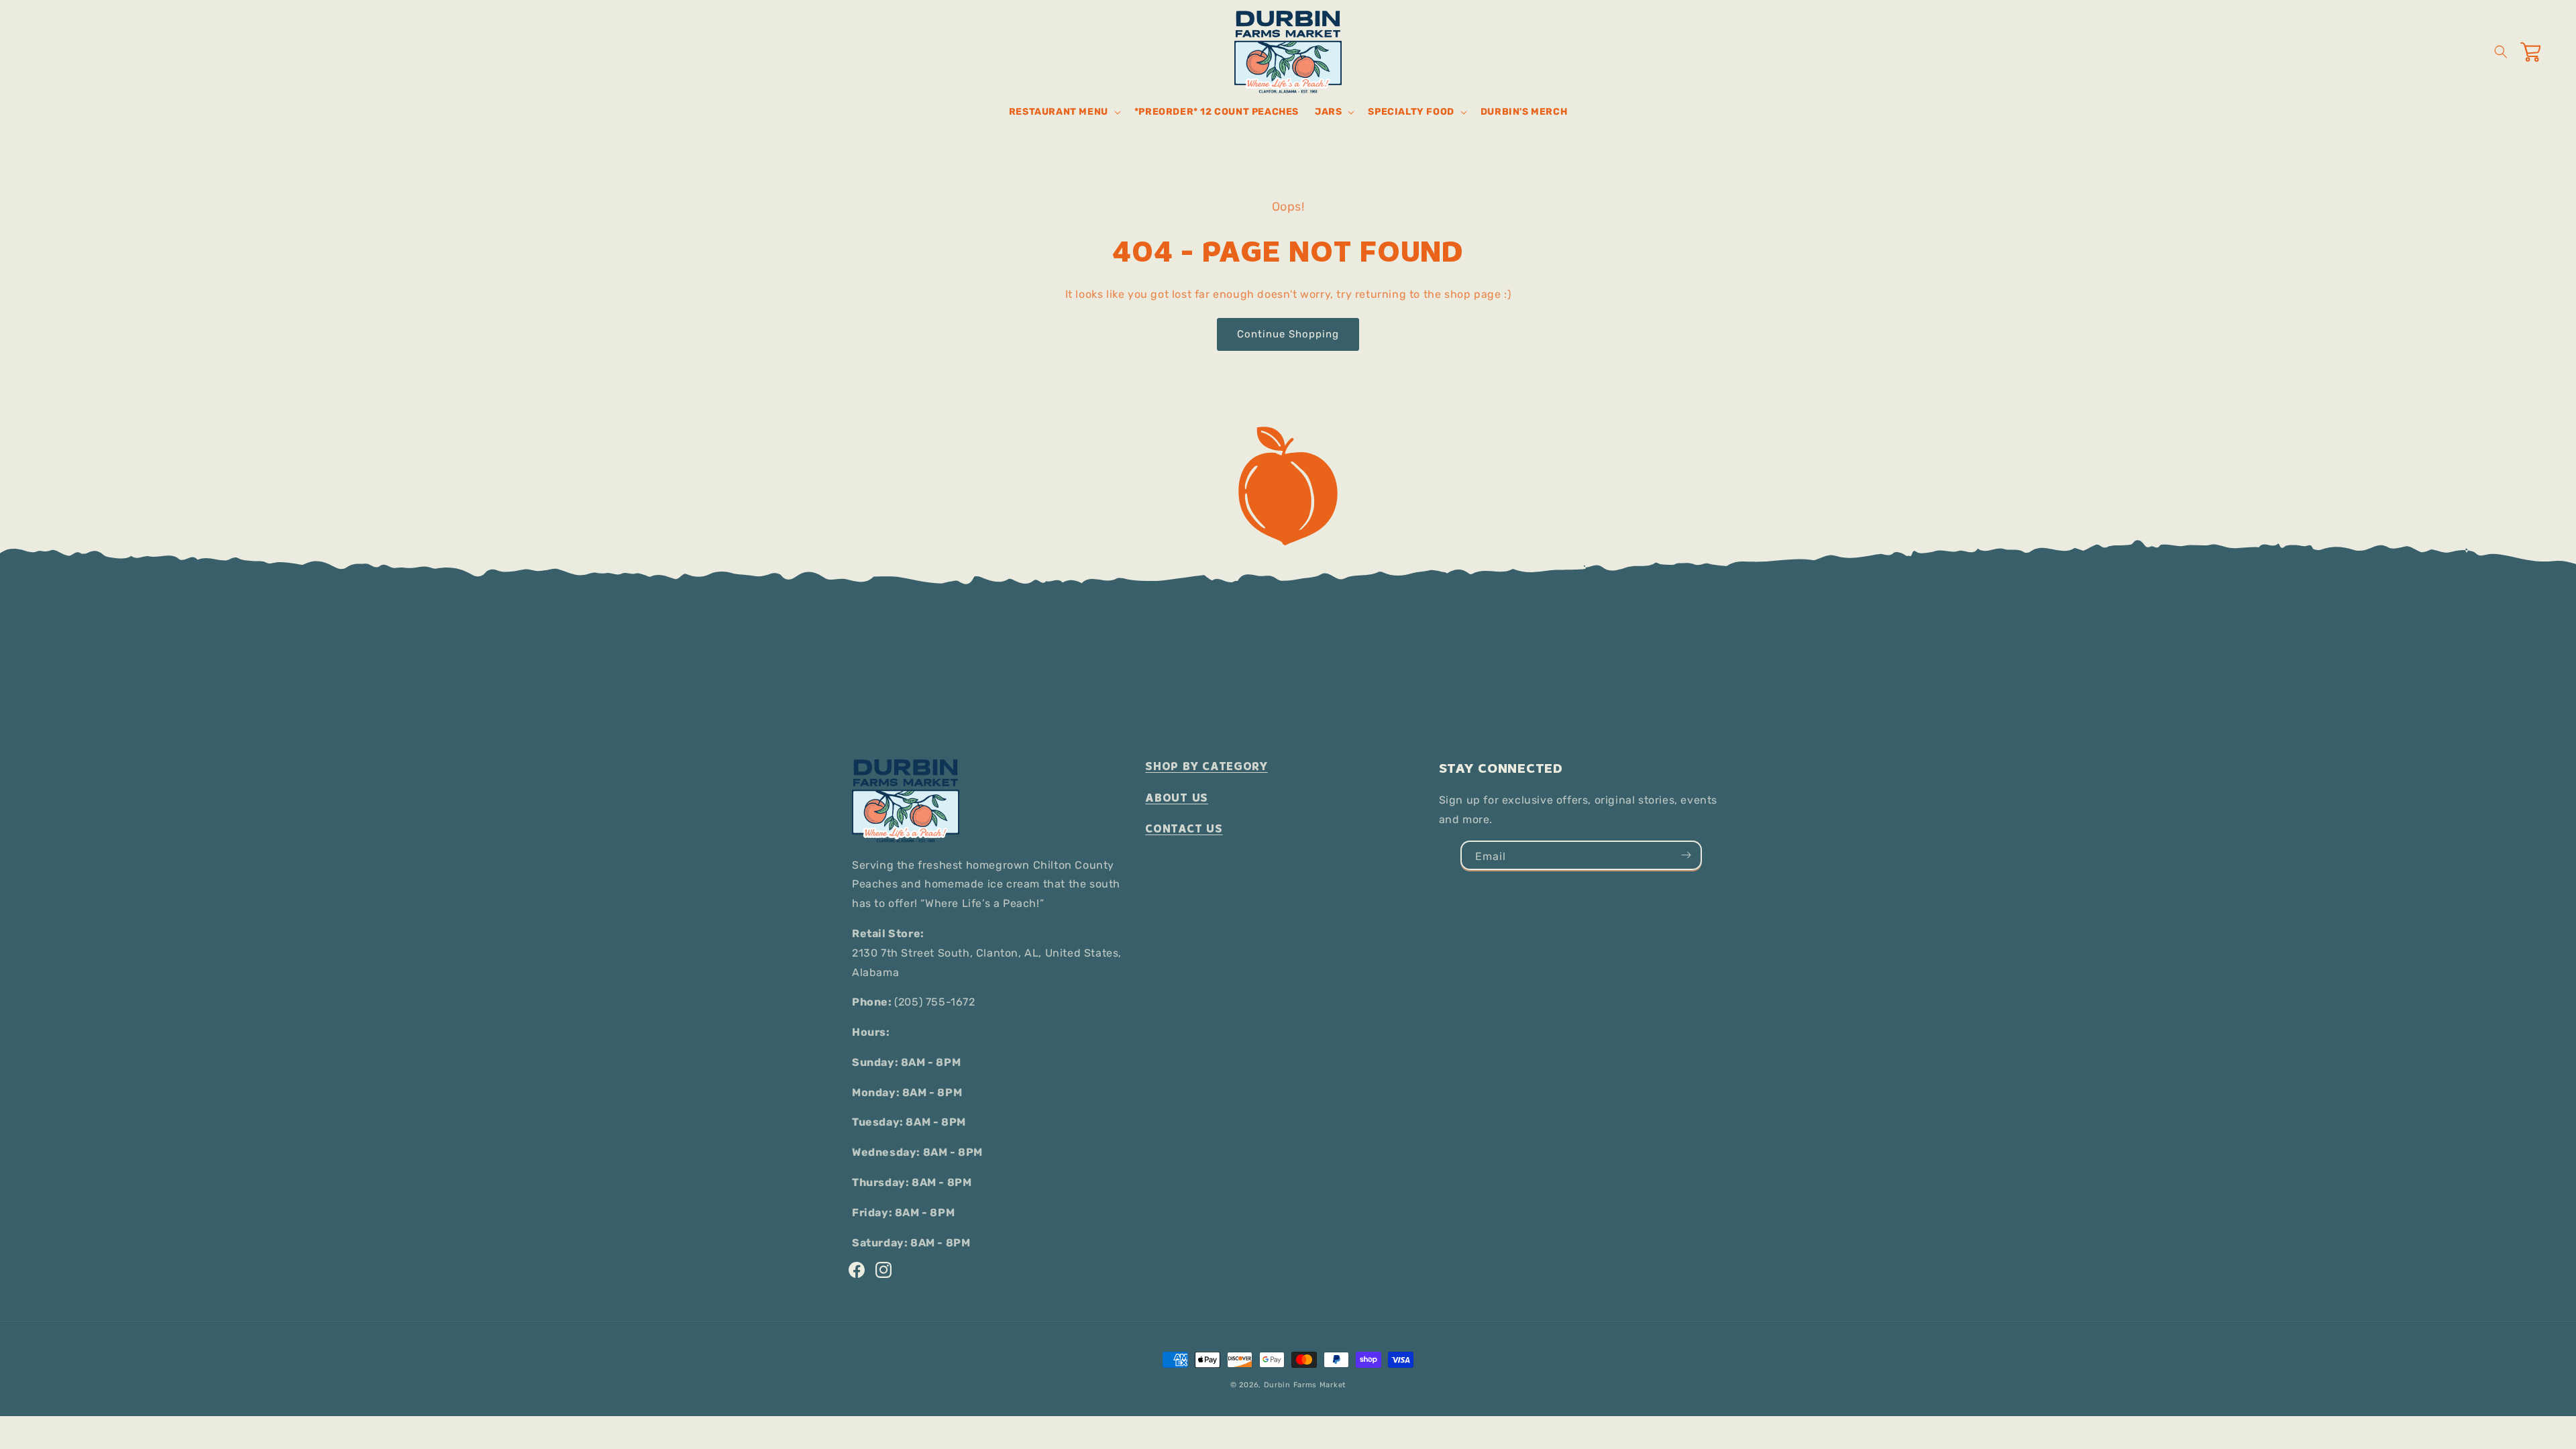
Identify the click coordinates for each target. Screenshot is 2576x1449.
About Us (1177, 798)
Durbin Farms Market (1305, 1385)
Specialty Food (1411, 112)
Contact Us (1184, 829)
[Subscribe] (1686, 855)
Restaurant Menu (1059, 112)
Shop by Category (1206, 766)
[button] (1064, 112)
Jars (1328, 112)
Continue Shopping (1288, 334)
